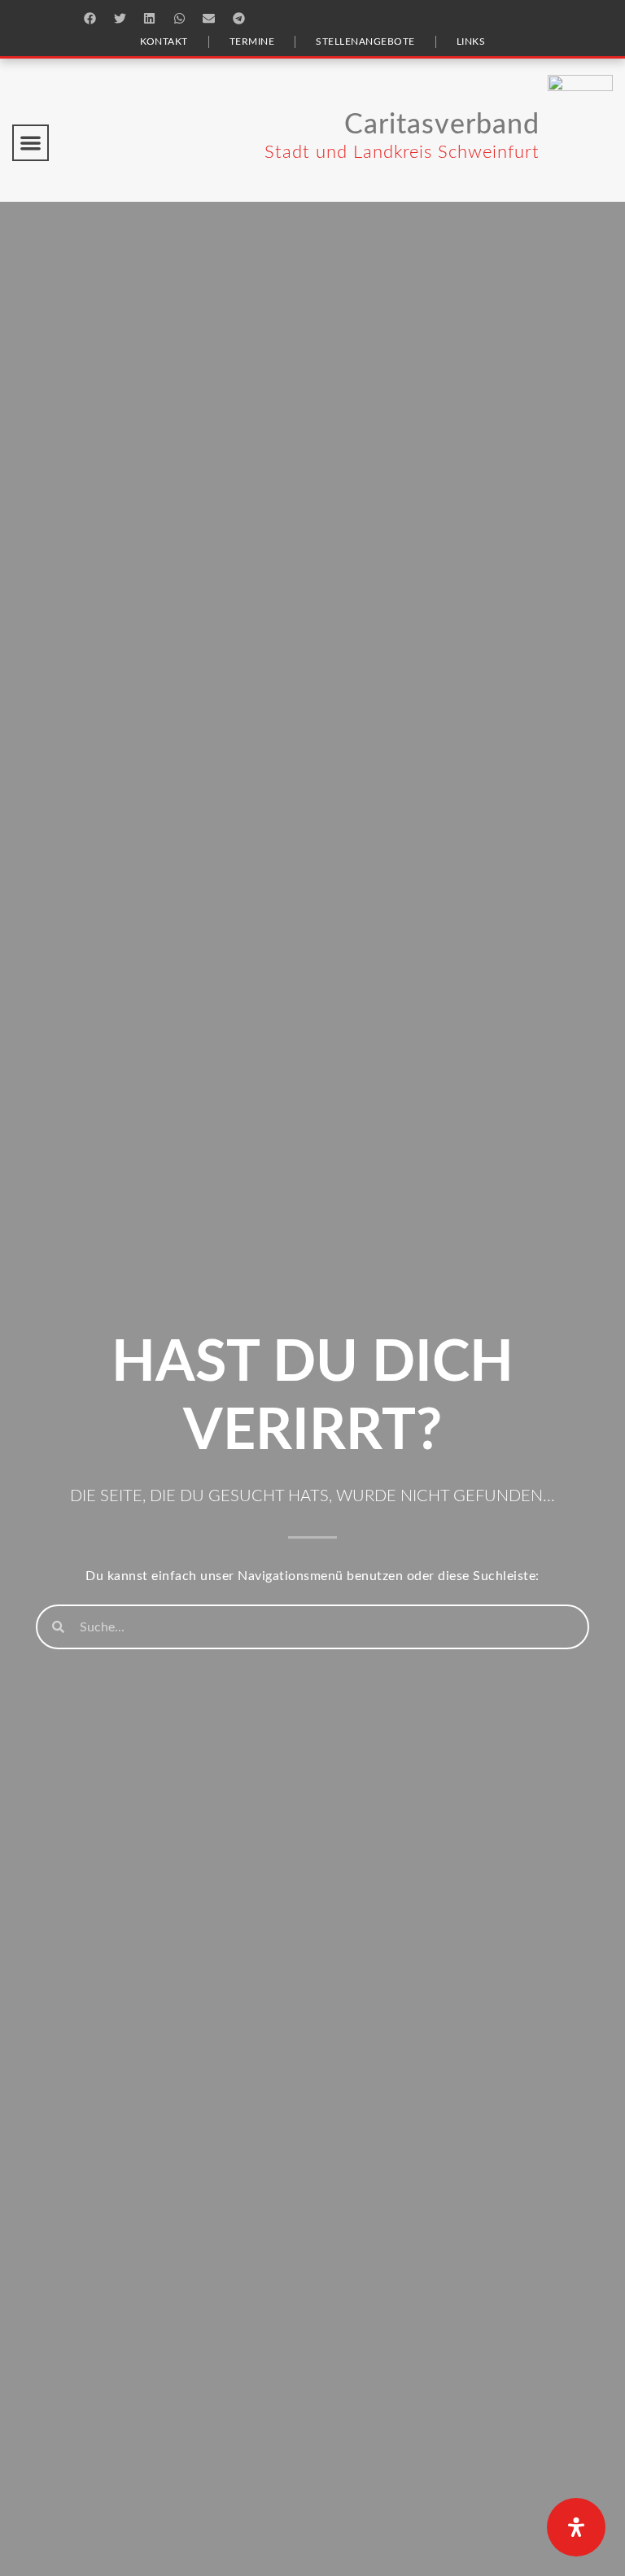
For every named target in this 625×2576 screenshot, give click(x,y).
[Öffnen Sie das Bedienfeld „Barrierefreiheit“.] (576, 2527)
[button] (90, 18)
